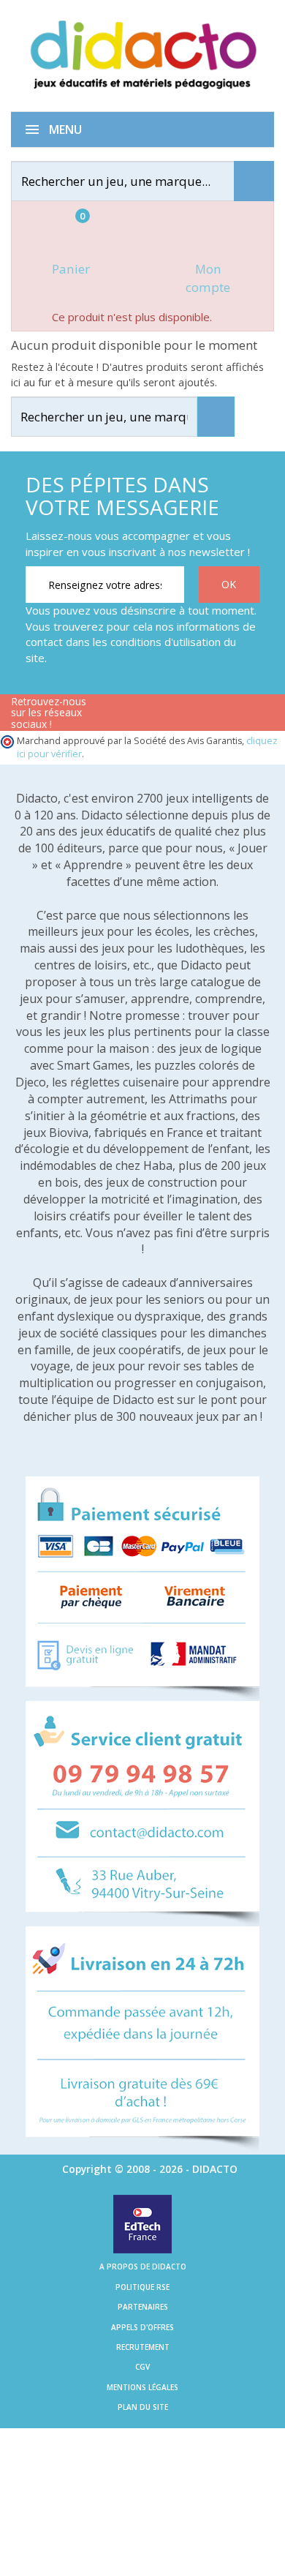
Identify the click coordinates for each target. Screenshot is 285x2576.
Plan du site (143, 2407)
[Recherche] (254, 181)
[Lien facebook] (113, 715)
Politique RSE (142, 2287)
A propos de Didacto (143, 2267)
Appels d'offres (142, 2327)
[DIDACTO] (142, 55)
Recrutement (143, 2347)
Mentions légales (142, 2387)
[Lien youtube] (159, 715)
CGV (142, 2367)
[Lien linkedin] (251, 715)
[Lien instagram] (205, 715)
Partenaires (143, 2307)
